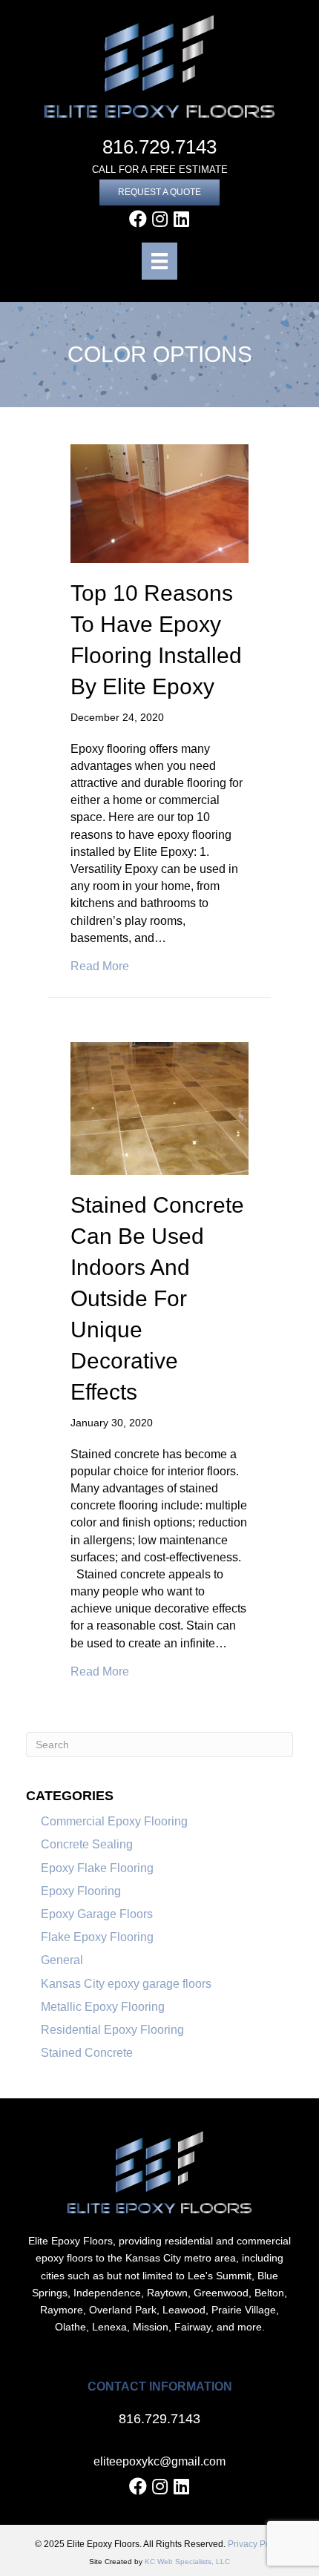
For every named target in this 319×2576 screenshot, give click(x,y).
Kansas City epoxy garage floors (126, 1984)
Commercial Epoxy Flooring (114, 1821)
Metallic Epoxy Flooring (103, 2007)
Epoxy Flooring (81, 1891)
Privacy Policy (256, 2544)
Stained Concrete (87, 2053)
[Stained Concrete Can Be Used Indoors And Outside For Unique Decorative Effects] (159, 1108)
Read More (100, 966)
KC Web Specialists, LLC (187, 2562)
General (62, 1960)
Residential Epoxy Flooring (112, 2030)
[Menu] (159, 261)
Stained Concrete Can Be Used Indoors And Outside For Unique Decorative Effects (157, 1298)
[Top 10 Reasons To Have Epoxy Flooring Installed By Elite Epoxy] (159, 503)
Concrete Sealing (87, 1844)
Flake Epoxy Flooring (97, 1937)
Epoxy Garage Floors (97, 1914)
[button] (159, 192)
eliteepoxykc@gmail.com (159, 2461)
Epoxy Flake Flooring (97, 1868)
